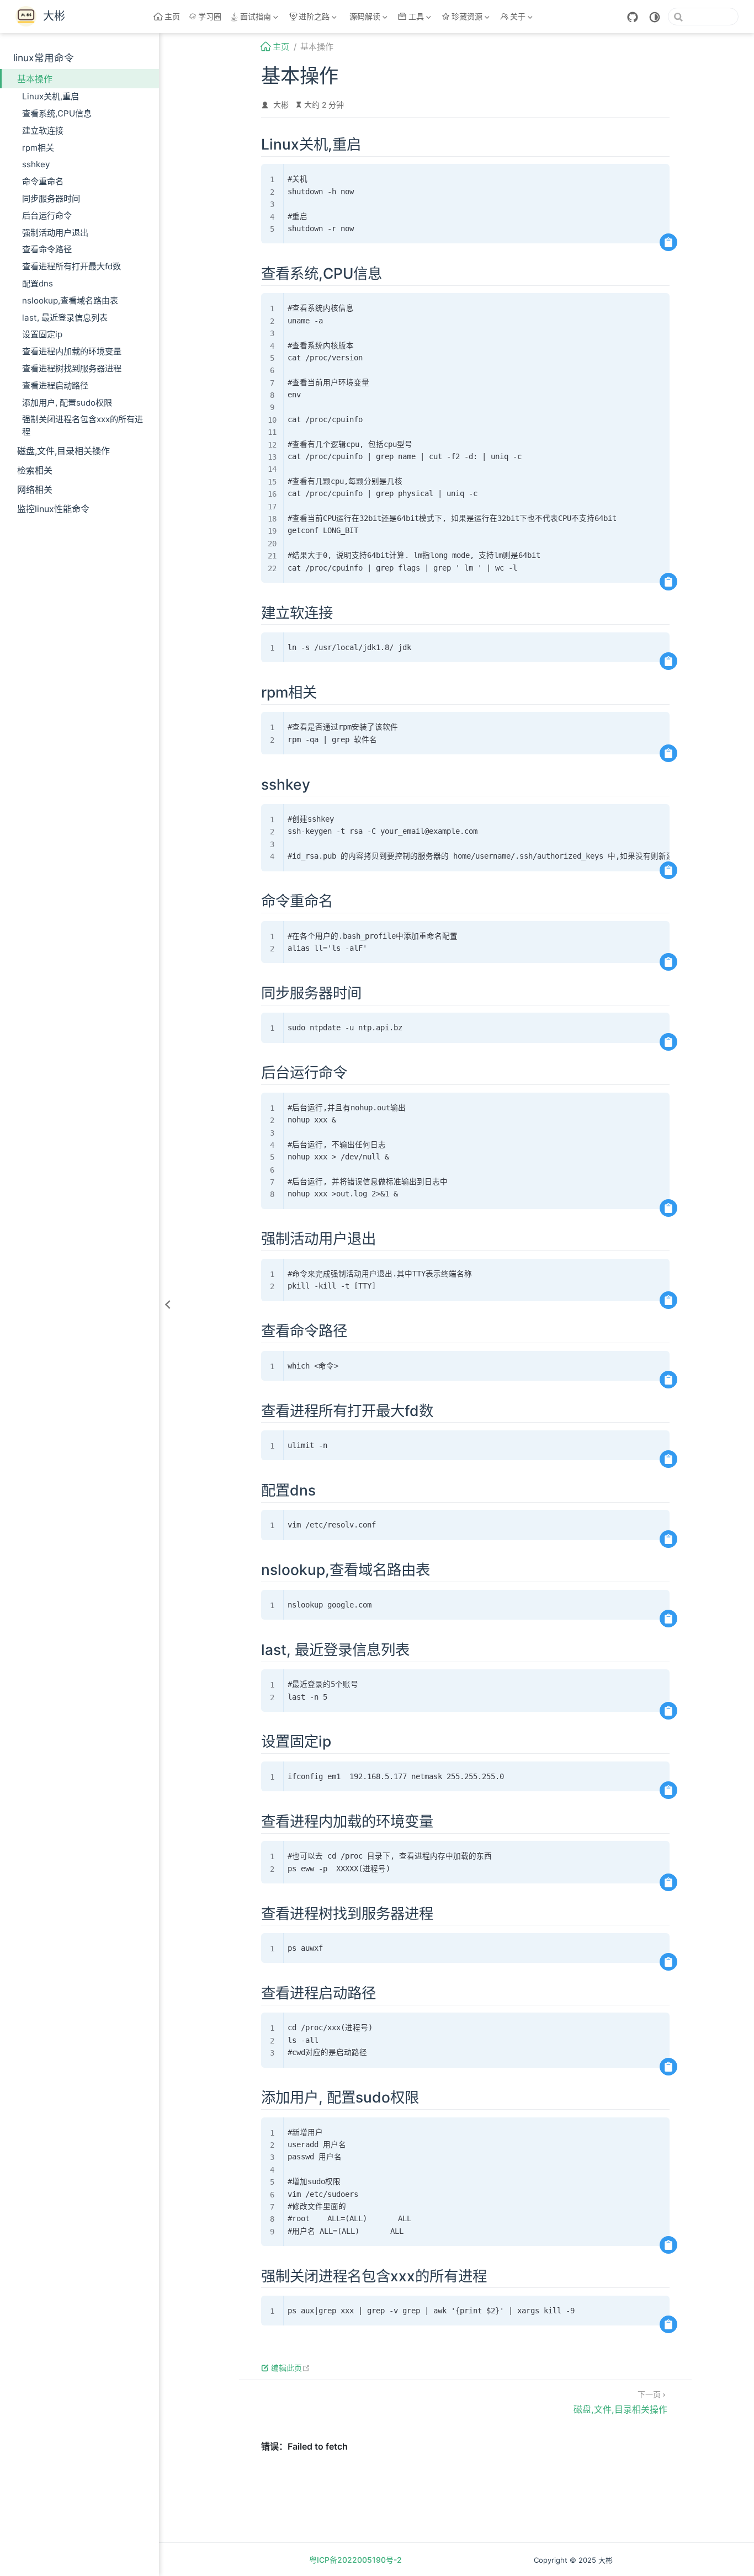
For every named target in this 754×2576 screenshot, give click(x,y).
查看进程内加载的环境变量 (72, 351)
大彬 (281, 105)
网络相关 (35, 489)
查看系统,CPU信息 (57, 113)
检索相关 (35, 470)
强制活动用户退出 (55, 233)
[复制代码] (668, 242)
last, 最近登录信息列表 (65, 318)
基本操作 (35, 79)
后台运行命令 (47, 215)
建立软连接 (43, 131)
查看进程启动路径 (55, 385)
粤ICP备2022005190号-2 (355, 2560)
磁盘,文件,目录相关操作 (63, 451)
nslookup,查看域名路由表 (70, 300)
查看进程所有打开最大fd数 (71, 266)
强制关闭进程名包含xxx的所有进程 (83, 425)
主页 (172, 16)
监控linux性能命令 (53, 509)
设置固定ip (42, 334)
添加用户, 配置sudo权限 (67, 403)
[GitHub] (633, 17)
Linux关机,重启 (51, 96)
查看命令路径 (47, 249)
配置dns (38, 283)
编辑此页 (291, 2368)
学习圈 (210, 16)
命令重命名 (43, 181)
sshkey (36, 164)
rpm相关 (38, 148)
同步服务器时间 (51, 198)
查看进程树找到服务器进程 (72, 368)
